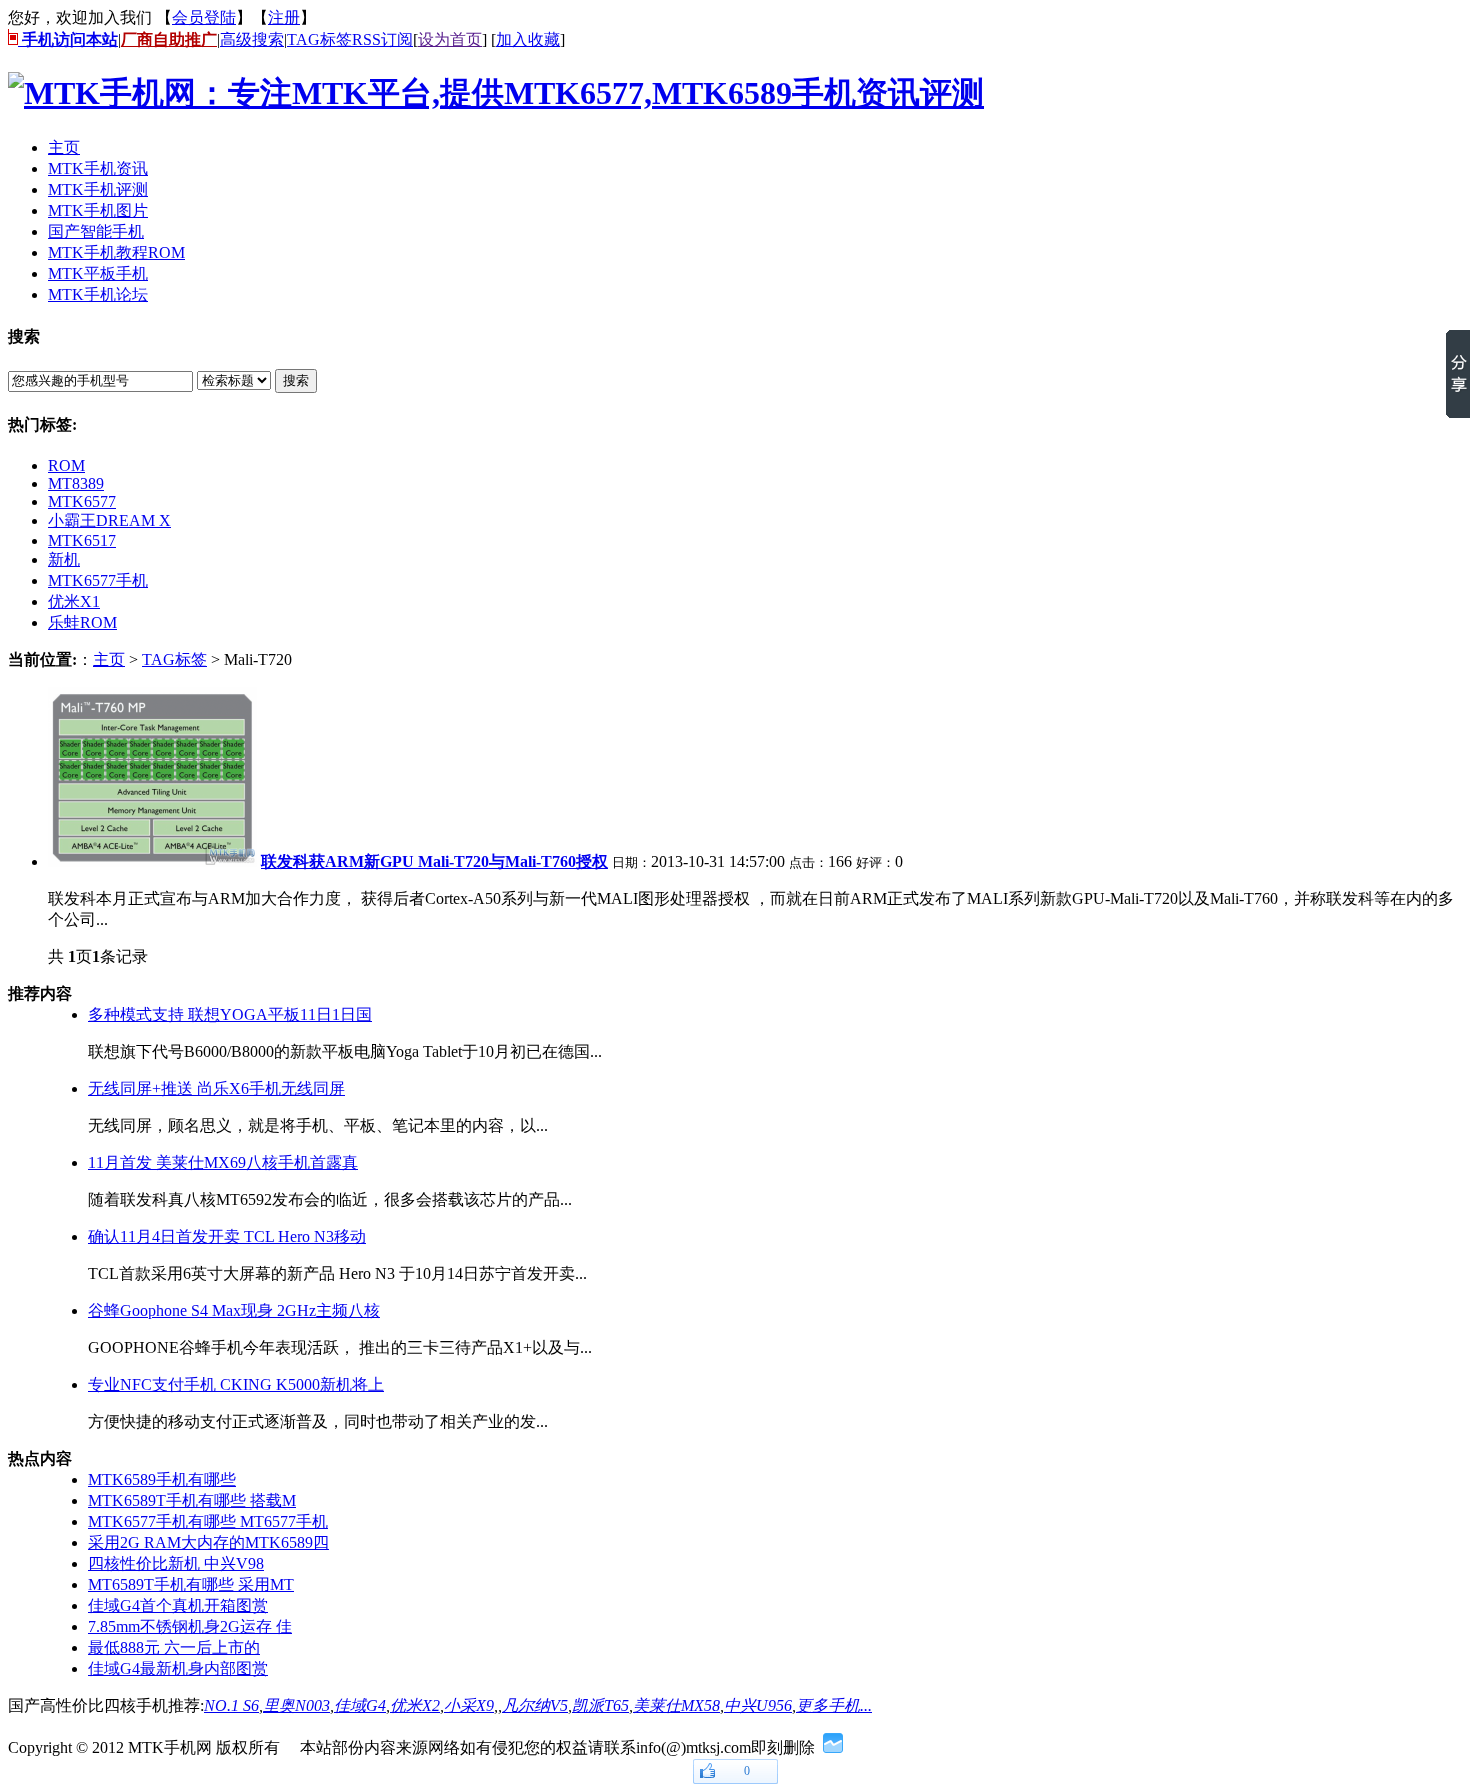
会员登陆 (204, 17)
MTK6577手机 (98, 580)
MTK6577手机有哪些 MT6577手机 (208, 1521)
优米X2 (415, 1705)
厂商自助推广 (169, 39)
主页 (109, 659)
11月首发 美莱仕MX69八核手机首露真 (223, 1162)
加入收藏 (528, 39)
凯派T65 (600, 1705)
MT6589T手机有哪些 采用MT (191, 1584)
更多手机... (834, 1705)
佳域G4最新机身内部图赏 (178, 1668)
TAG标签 (319, 39)
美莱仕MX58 (676, 1705)
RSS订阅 (382, 39)
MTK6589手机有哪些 (162, 1479)
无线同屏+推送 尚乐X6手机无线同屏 (216, 1088)
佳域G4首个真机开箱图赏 (178, 1605)
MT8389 (76, 483)
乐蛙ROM (82, 622)
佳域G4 (360, 1705)
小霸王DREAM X (109, 520)
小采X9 (469, 1705)
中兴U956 (758, 1705)
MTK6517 (82, 540)
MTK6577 (82, 501)
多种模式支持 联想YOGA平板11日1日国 (230, 1014)
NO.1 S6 (231, 1705)
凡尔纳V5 (535, 1705)
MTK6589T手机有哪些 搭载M (192, 1500)
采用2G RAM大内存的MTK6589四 (208, 1542)
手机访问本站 (68, 39)
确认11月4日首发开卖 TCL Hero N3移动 (227, 1236)
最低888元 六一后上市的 (174, 1647)
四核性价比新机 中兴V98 (176, 1563)
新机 (64, 559)
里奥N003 (296, 1705)
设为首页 (450, 39)
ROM (66, 465)
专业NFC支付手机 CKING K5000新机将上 (236, 1384)
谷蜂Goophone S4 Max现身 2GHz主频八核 (234, 1310)
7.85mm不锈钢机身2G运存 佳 (190, 1626)
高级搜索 (252, 39)
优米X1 (74, 601)
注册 (284, 17)
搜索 (296, 380)
